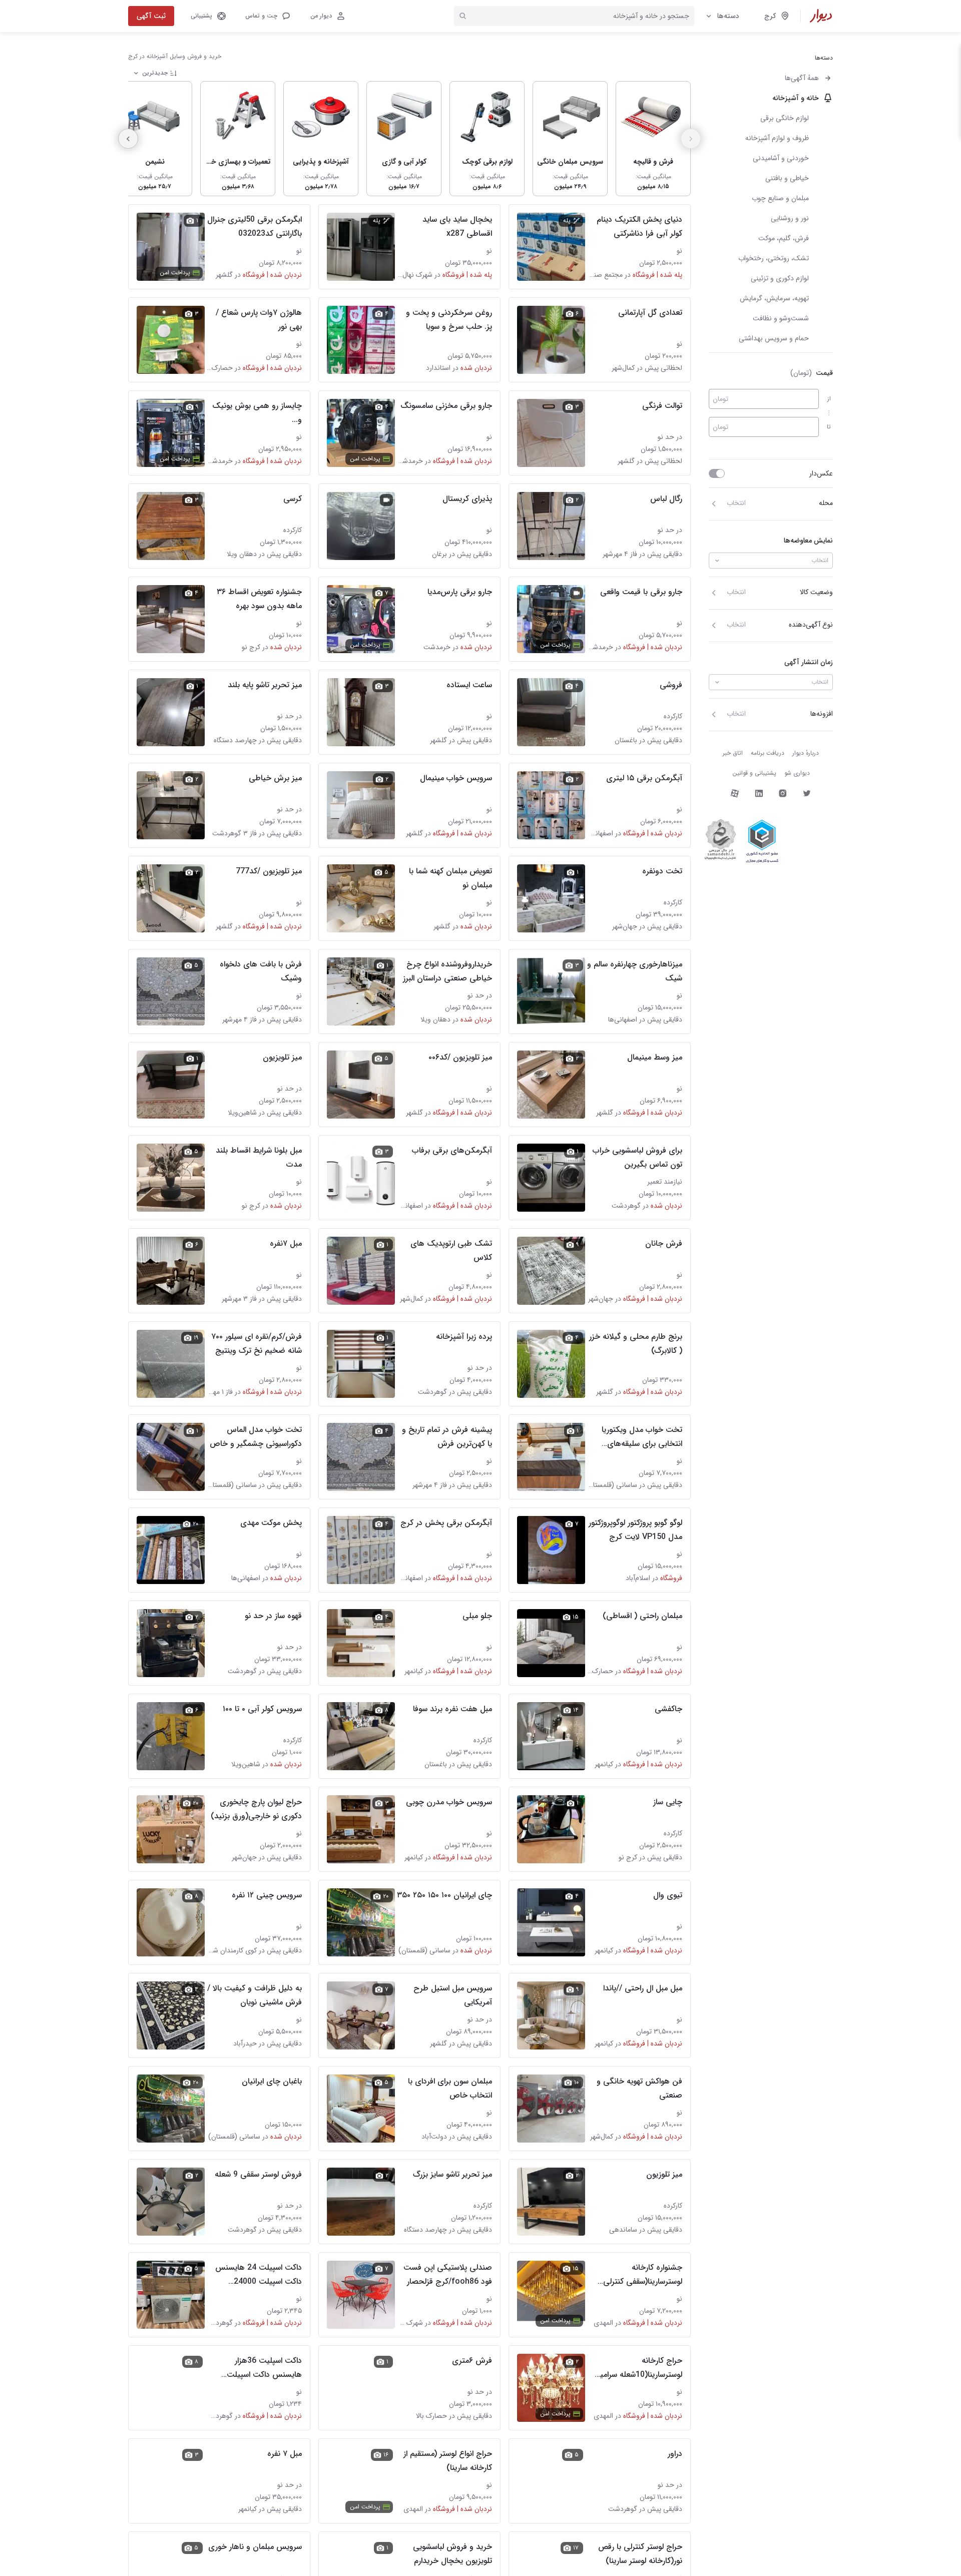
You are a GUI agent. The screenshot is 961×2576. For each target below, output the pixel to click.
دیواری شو (797, 773)
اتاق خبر (733, 753)
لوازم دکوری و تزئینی (780, 278)
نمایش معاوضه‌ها (808, 541)
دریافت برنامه (768, 753)
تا (829, 427)
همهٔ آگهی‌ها (802, 78)
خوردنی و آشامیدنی (781, 158)
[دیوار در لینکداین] (759, 793)
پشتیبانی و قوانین (754, 773)
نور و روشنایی (790, 218)
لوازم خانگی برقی (785, 118)
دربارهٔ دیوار (806, 753)
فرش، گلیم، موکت (784, 238)
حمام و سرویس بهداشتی (774, 338)
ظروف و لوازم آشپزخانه (777, 138)
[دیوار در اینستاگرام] (783, 793)
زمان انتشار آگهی (809, 662)
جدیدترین (155, 73)
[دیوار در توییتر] (807, 793)
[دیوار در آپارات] (735, 793)
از (829, 399)
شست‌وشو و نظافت (781, 318)
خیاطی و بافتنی (787, 178)
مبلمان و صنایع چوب (780, 198)
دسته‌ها (728, 16)
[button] (267, 16)
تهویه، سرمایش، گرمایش (774, 298)
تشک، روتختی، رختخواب (774, 258)
